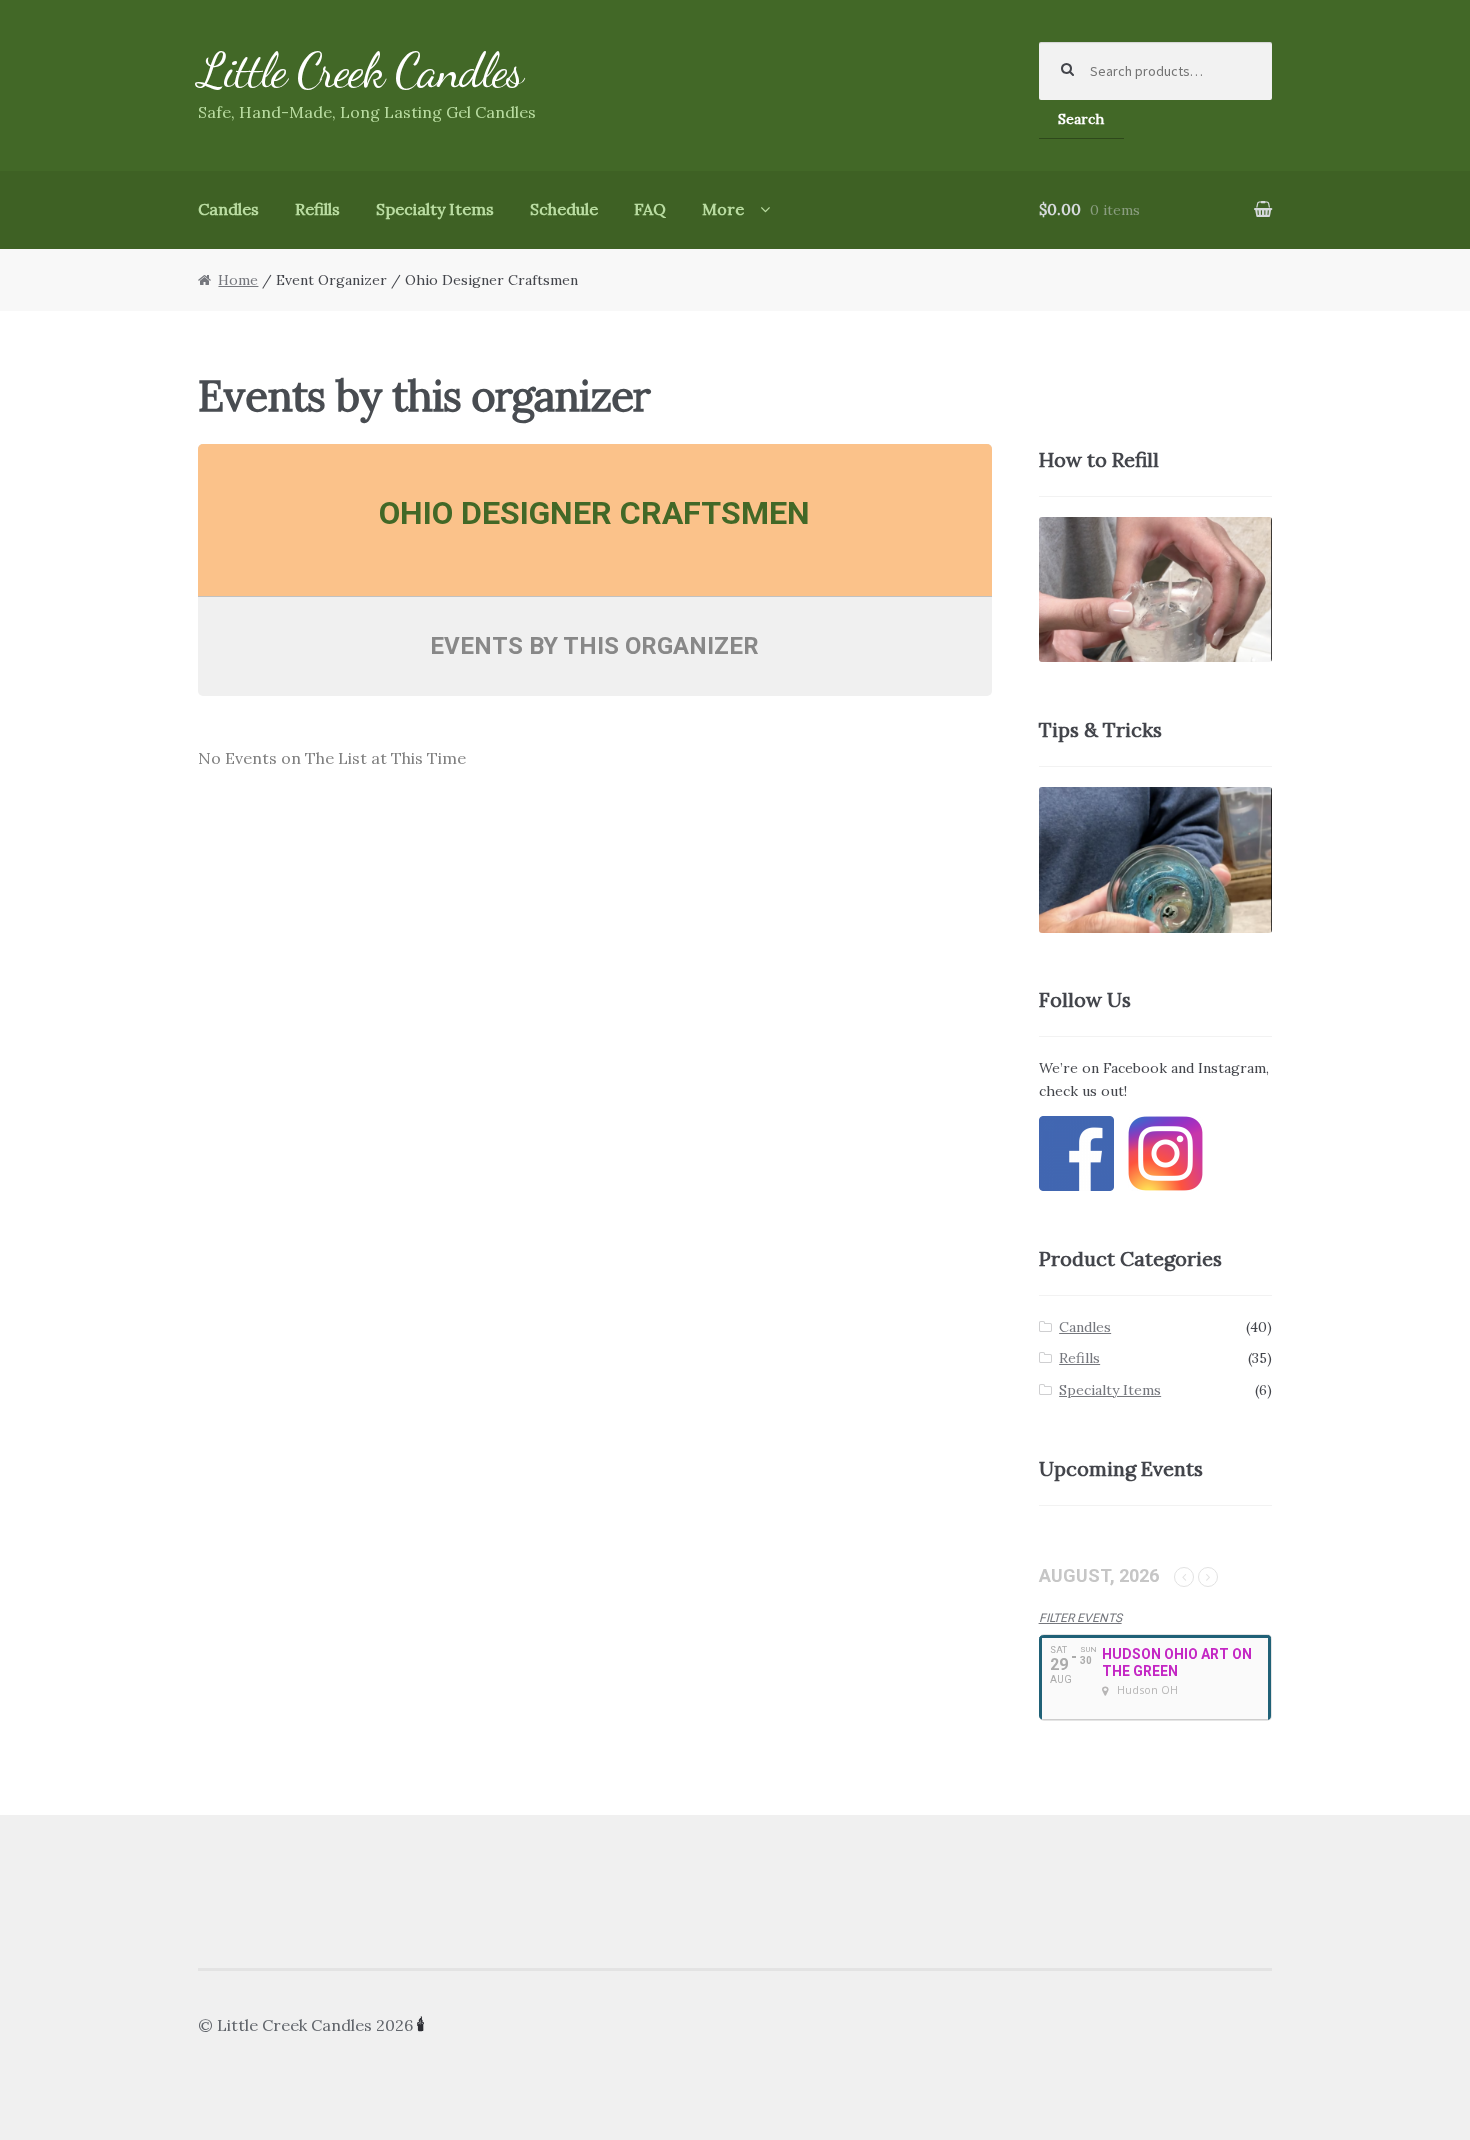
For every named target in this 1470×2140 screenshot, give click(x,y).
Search (1081, 119)
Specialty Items (435, 209)
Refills (317, 209)
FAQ (650, 209)
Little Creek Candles (360, 70)
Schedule (564, 209)
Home (238, 280)
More (723, 209)
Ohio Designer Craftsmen (594, 513)
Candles (228, 209)
